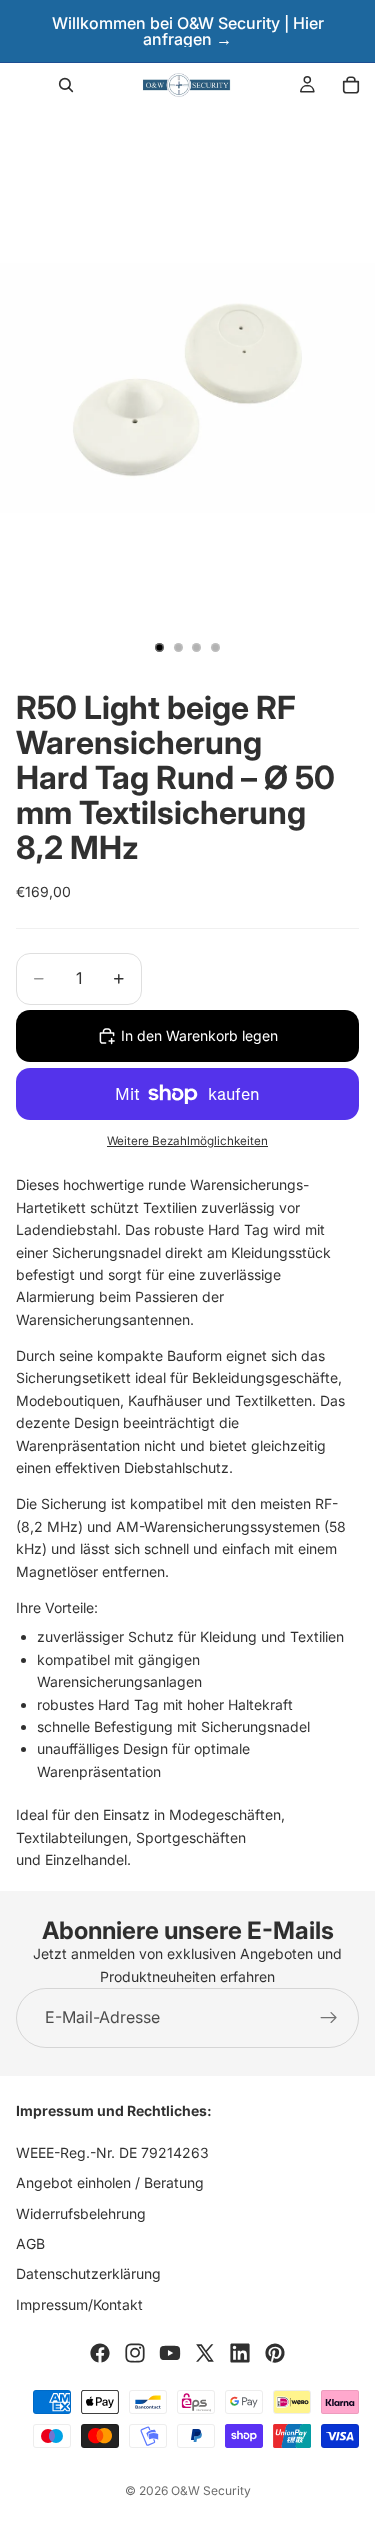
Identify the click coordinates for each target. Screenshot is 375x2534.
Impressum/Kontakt (79, 2304)
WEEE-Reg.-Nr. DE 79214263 (112, 2152)
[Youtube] (170, 2353)
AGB (30, 2243)
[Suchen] (66, 85)
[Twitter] (205, 2353)
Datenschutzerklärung (88, 2273)
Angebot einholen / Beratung (110, 2182)
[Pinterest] (275, 2353)
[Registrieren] (329, 2018)
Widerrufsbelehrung (81, 2213)
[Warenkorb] (351, 85)
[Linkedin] (240, 2353)
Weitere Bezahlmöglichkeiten (187, 1141)
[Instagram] (135, 2353)
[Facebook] (100, 2353)
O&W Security (211, 2490)
